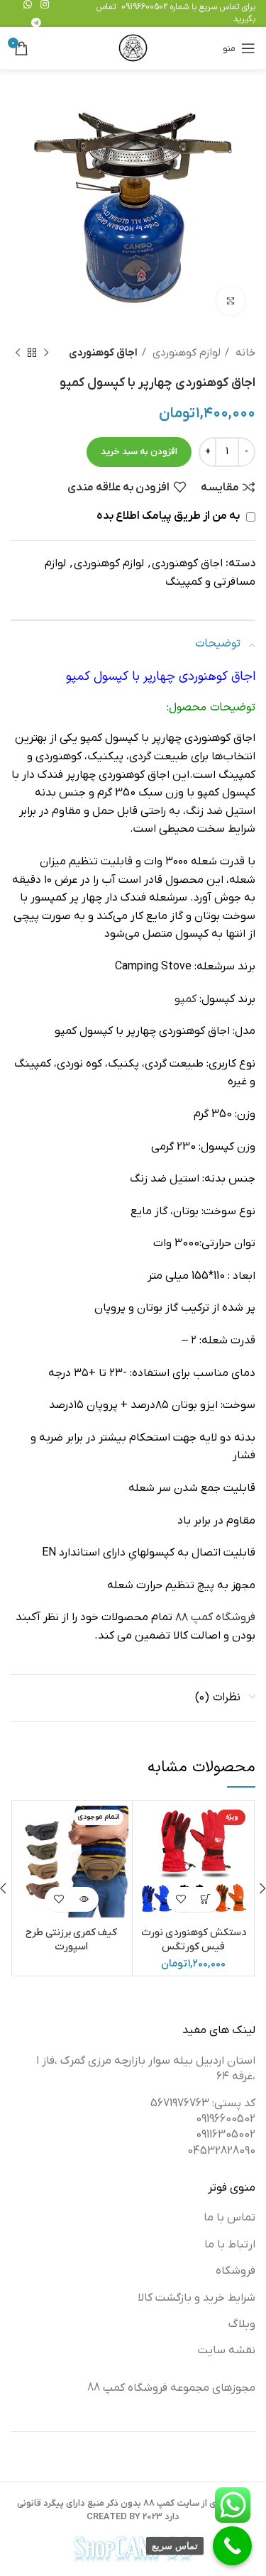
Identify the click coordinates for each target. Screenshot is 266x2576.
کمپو (185, 999)
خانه (244, 353)
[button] (206, 1899)
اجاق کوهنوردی (103, 353)
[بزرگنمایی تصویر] (231, 301)
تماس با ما (229, 2218)
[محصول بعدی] (18, 353)
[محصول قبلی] (46, 353)
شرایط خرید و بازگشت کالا (196, 2298)
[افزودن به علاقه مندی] (181, 1899)
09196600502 (144, 7)
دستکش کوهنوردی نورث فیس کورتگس (194, 1940)
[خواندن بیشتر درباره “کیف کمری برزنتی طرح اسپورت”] (84, 1899)
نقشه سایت (227, 2350)
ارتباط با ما (230, 2245)
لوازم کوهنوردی (185, 353)
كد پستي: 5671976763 (203, 2103)
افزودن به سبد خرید (139, 452)
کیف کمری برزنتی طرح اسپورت (71, 1940)
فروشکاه (235, 2271)
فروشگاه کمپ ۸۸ (215, 1617)
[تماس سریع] (232, 2546)
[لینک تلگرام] (36, 23)
